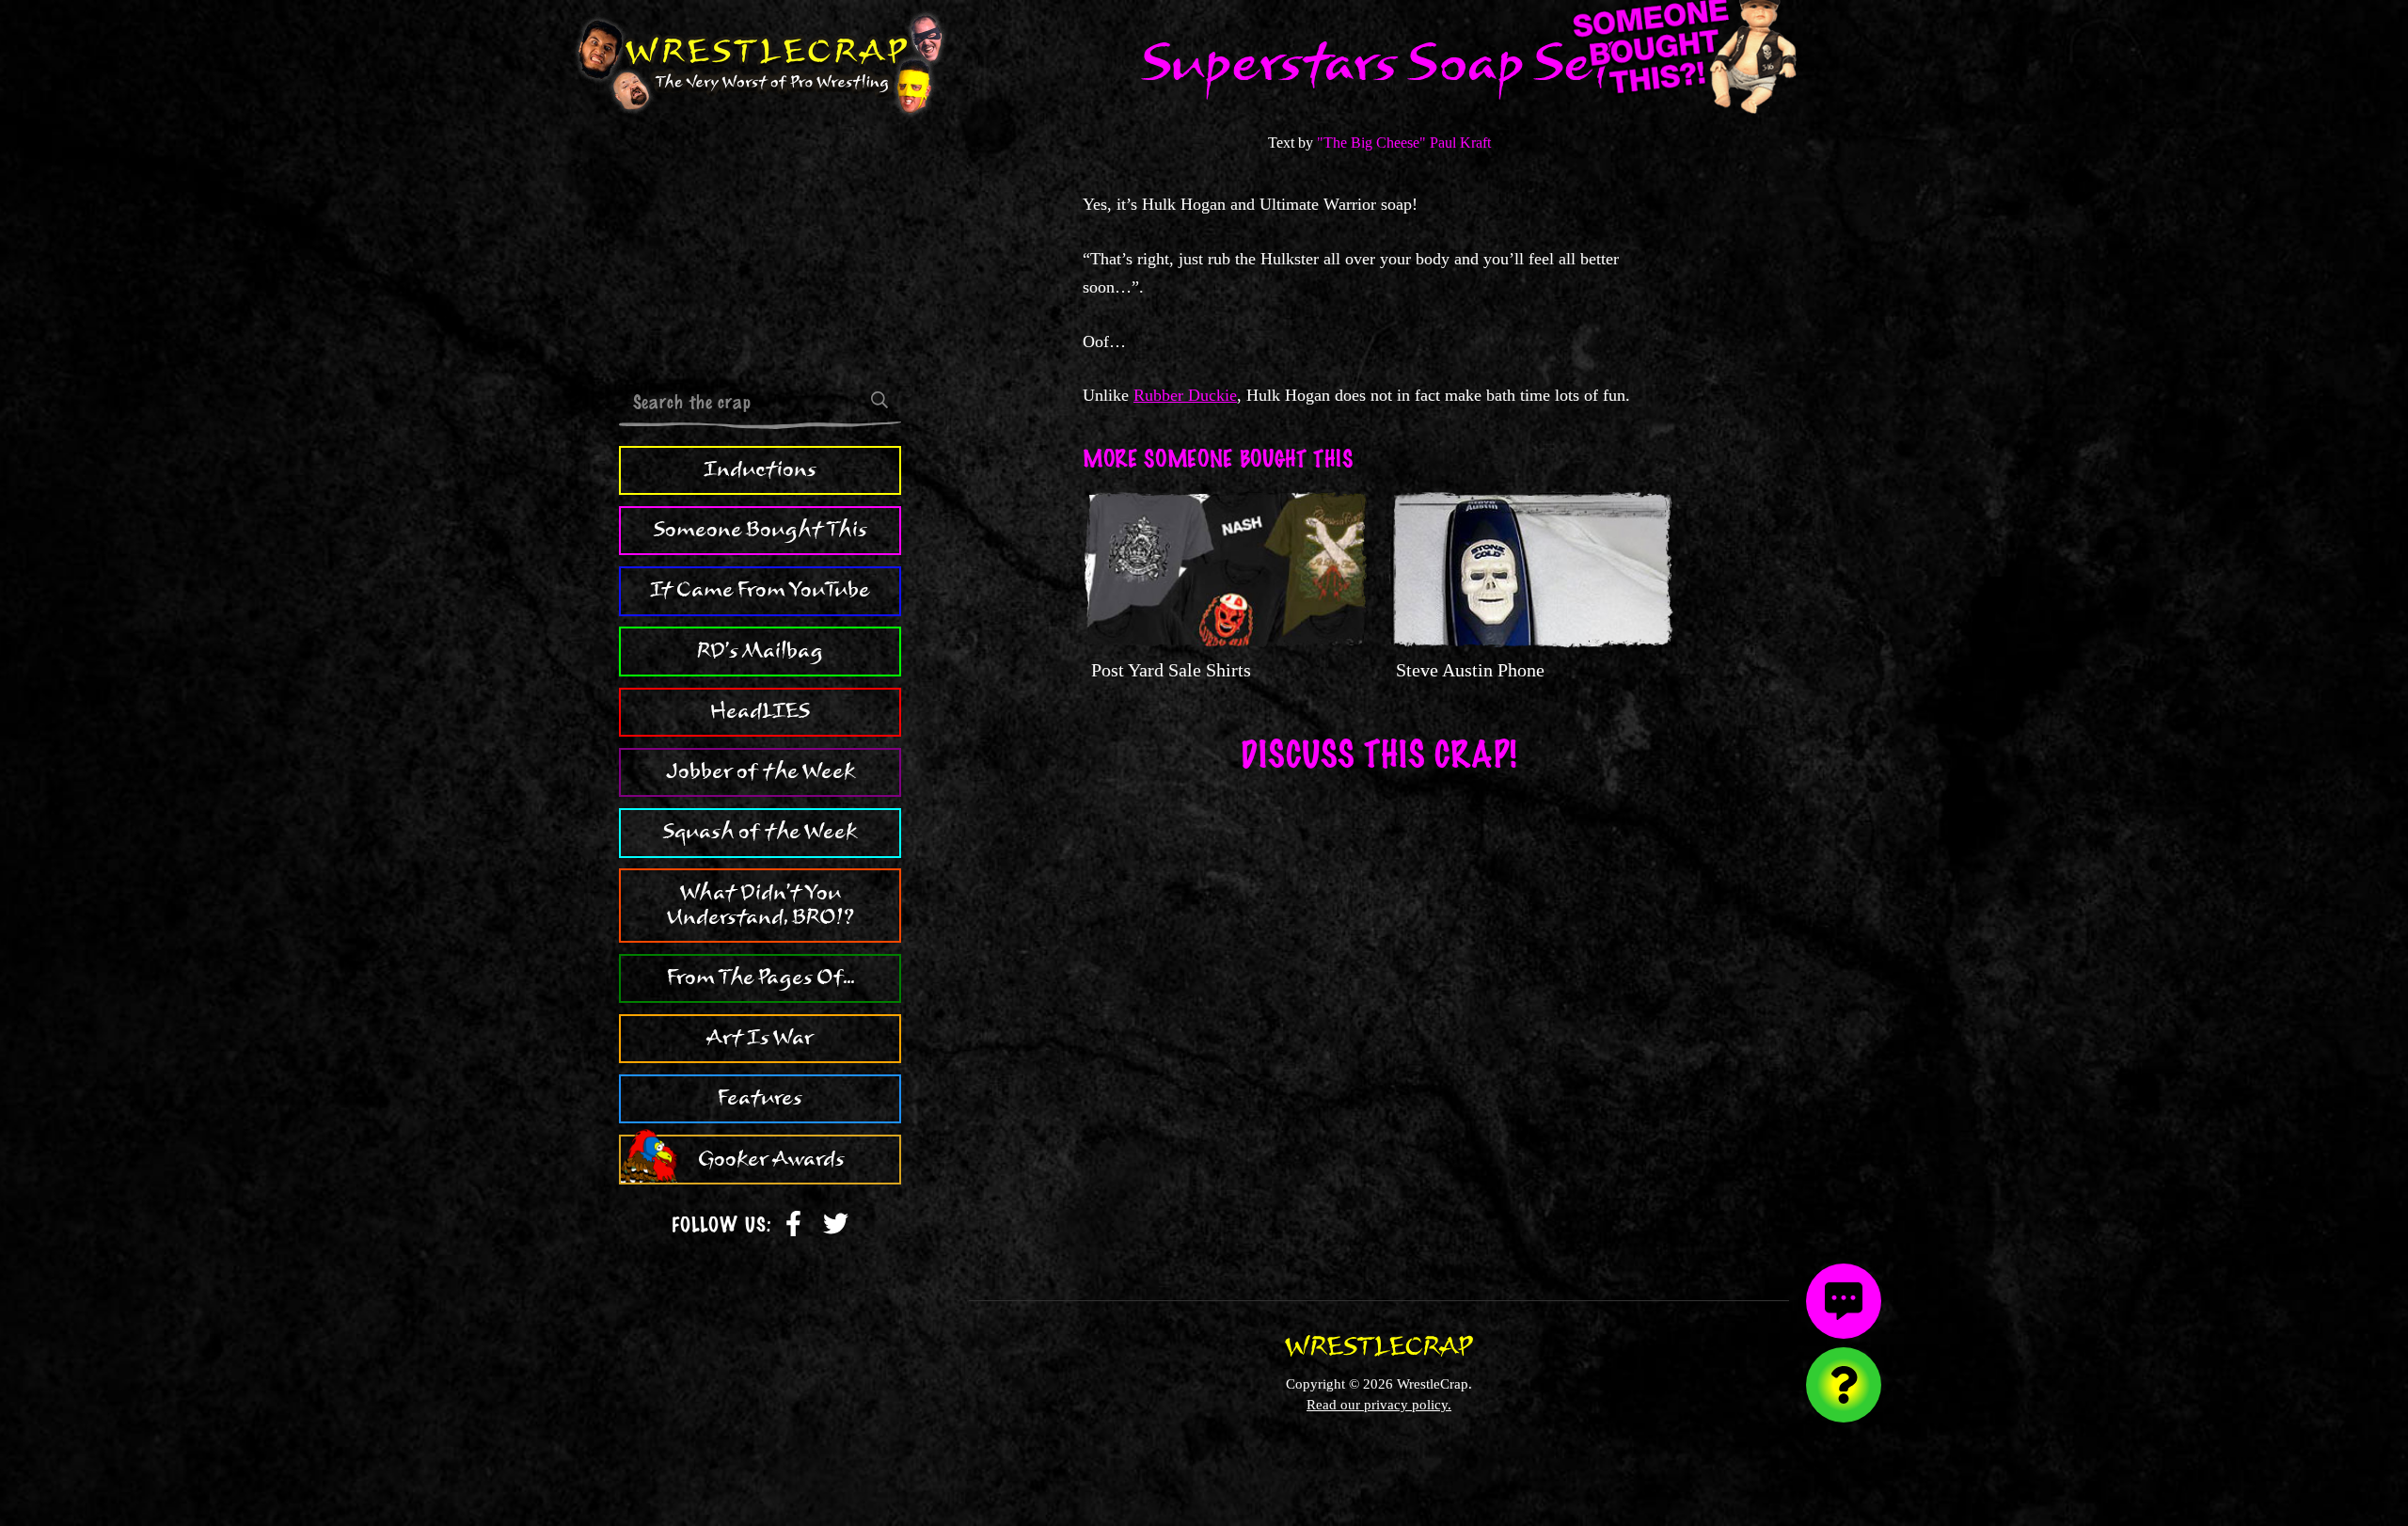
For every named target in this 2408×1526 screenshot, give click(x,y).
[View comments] (1844, 1301)
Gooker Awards (771, 1159)
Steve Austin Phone (1470, 670)
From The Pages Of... (760, 978)
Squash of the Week (760, 832)
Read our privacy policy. (1379, 1404)
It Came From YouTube (760, 590)
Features (760, 1098)
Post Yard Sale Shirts (1171, 670)
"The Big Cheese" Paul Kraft (1404, 143)
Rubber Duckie (1185, 395)
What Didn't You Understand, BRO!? (760, 905)
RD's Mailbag (760, 651)
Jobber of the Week (760, 771)
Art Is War (760, 1038)
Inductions (760, 469)
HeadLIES (760, 711)
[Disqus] (1379, 1024)
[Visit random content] (1844, 1385)
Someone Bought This (760, 530)
